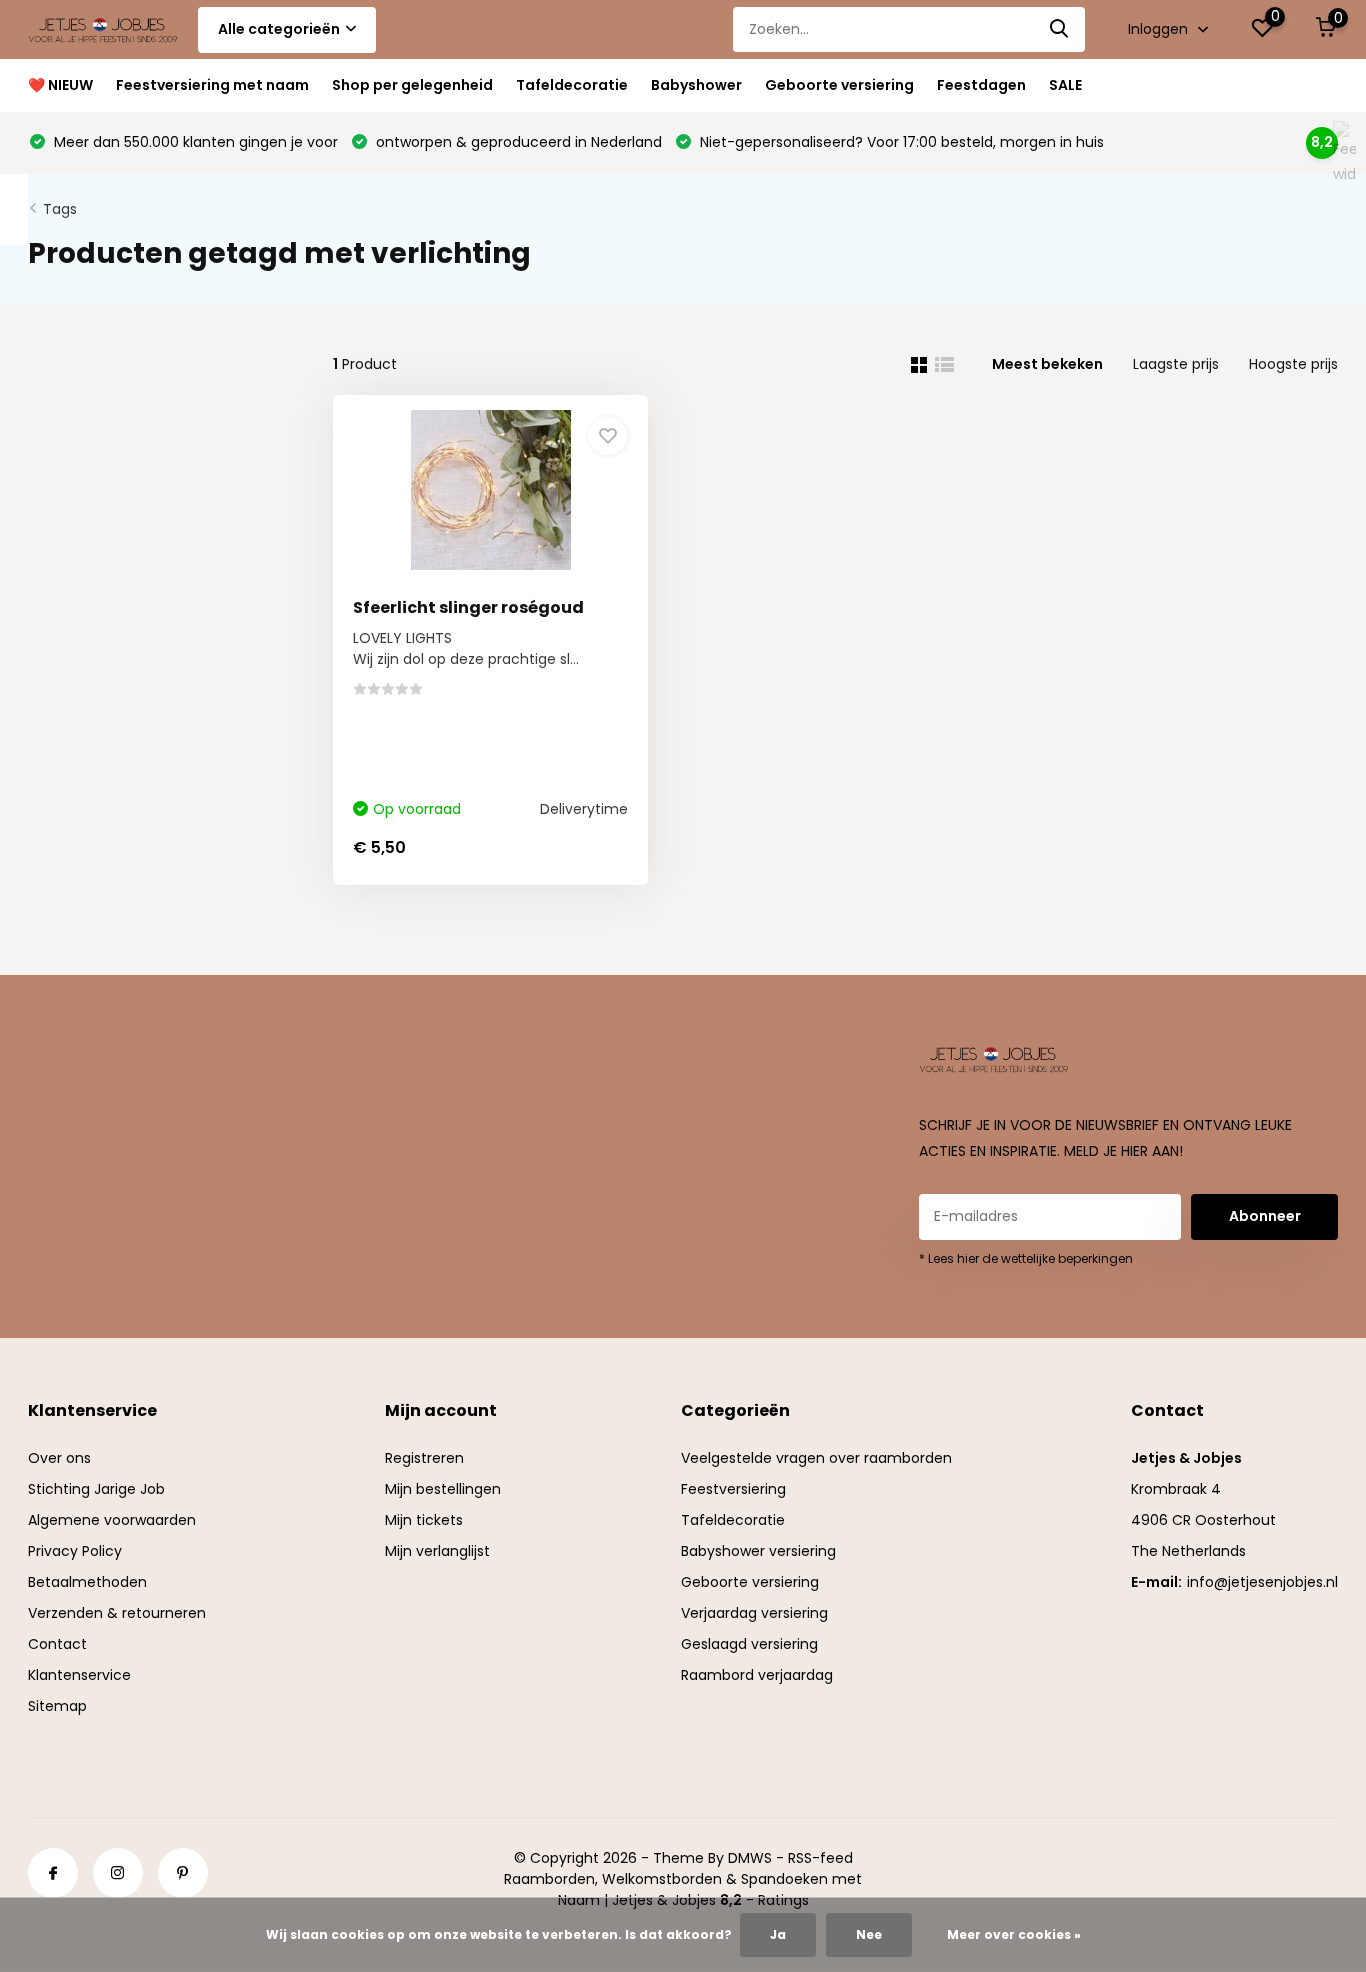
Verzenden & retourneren (117, 1613)
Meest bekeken (1047, 364)
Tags (60, 209)
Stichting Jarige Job (96, 1489)
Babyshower (696, 85)
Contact (57, 1644)
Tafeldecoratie (572, 85)
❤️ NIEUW (60, 85)
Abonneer (1265, 1216)
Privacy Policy (75, 1551)
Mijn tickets (424, 1520)
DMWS (750, 1858)
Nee (869, 1934)
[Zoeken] (1060, 29)
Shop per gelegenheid (412, 85)
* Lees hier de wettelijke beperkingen (1026, 1258)
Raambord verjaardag (757, 1675)
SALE (1065, 85)
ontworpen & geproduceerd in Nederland (517, 142)
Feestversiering (733, 1489)
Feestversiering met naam (212, 85)
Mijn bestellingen (443, 1489)
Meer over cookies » (1014, 1934)
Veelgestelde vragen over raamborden (816, 1458)
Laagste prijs (1176, 364)
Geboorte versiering (839, 85)
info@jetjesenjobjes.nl (1262, 1582)
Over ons (59, 1458)
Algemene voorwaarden (112, 1520)
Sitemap (57, 1706)
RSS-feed (820, 1858)
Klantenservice (79, 1675)
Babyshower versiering (758, 1551)
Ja (778, 1934)
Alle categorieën (279, 29)
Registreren (424, 1458)
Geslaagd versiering (749, 1644)
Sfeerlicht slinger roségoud (468, 607)
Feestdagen (981, 85)
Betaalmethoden (87, 1582)
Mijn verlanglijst (437, 1551)
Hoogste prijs (1293, 364)
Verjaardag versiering (754, 1613)
